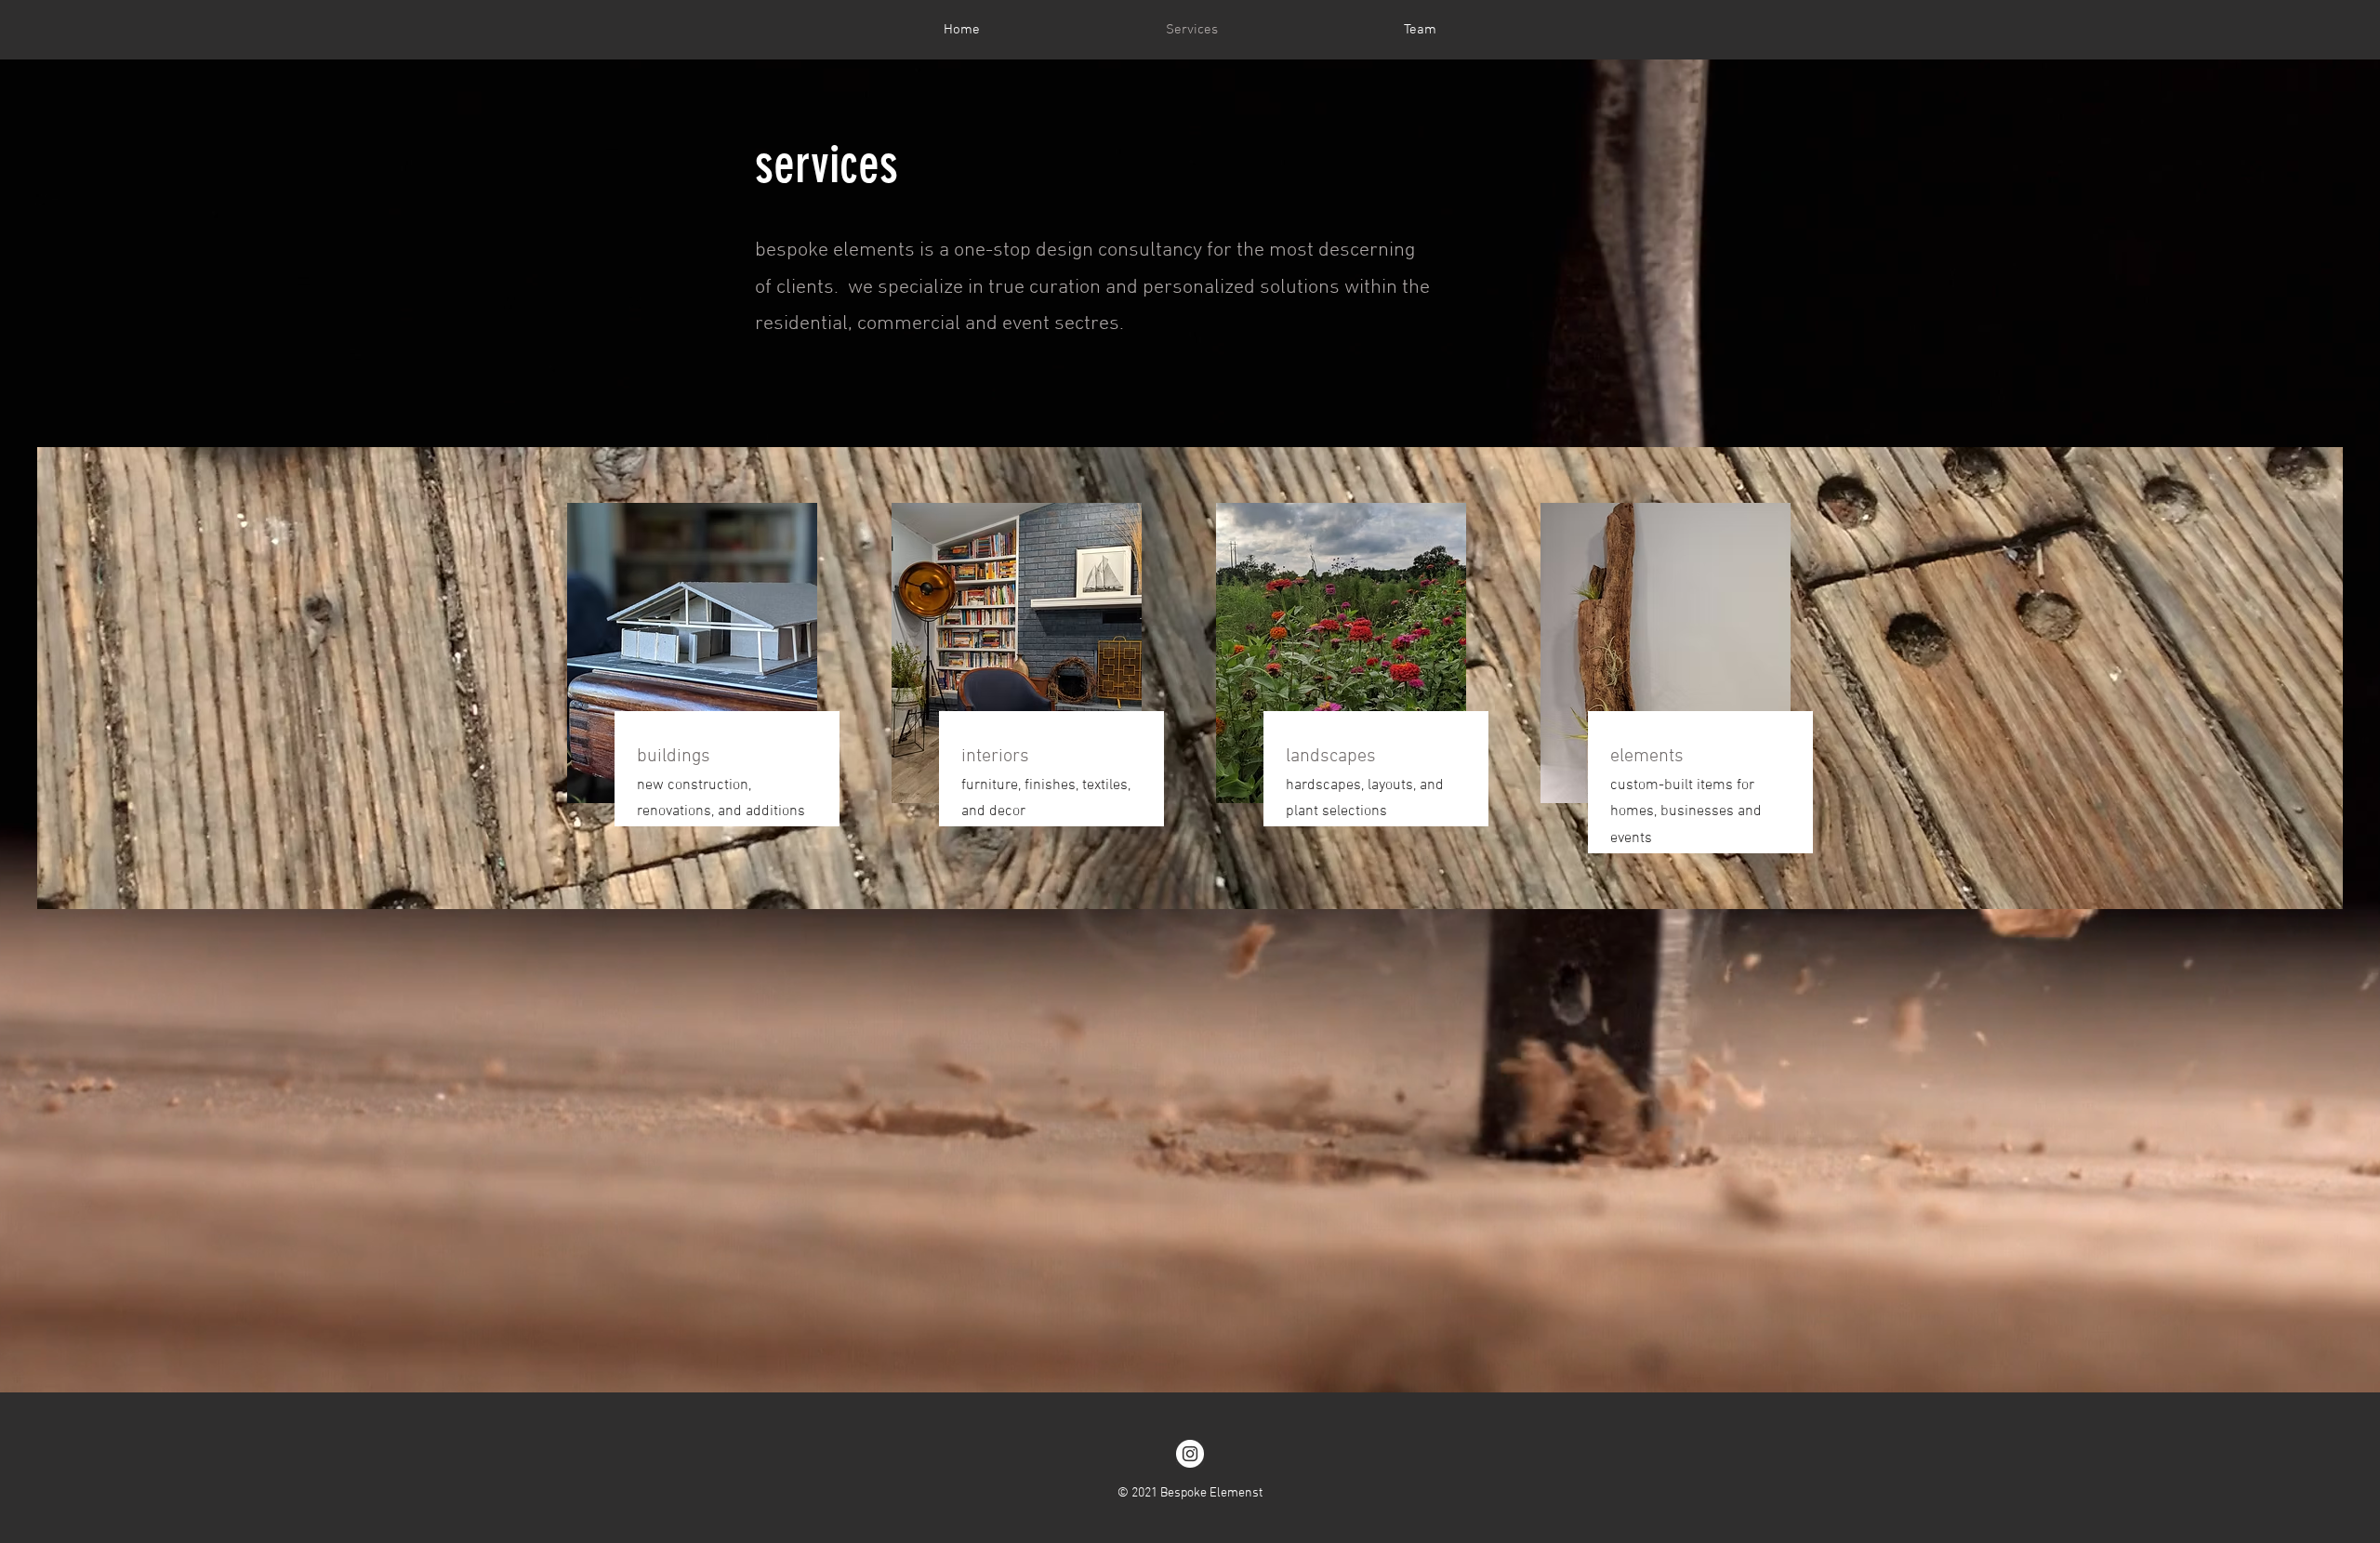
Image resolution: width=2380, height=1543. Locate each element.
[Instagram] (1190, 1454)
